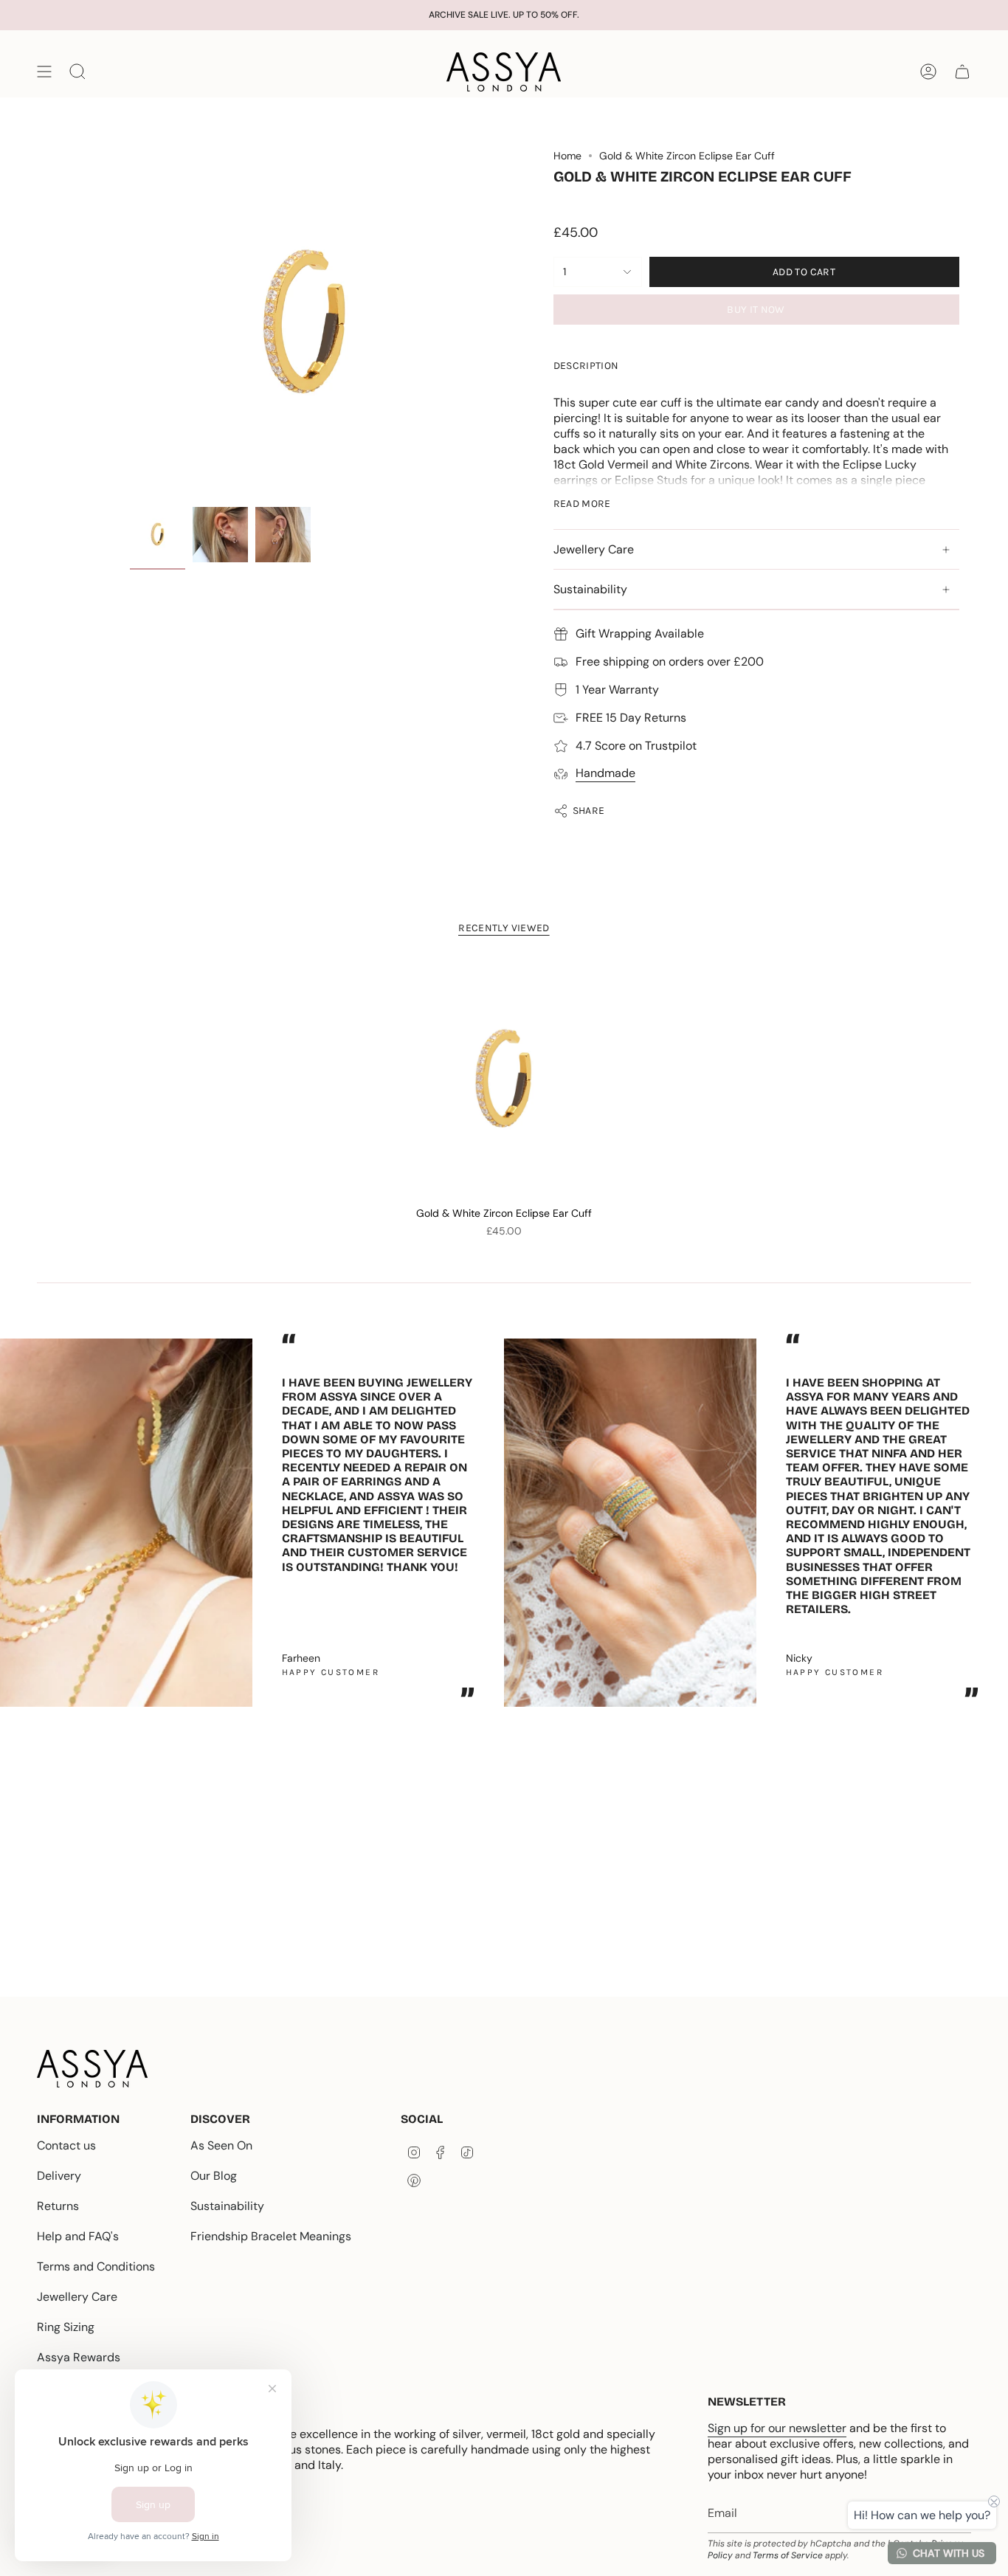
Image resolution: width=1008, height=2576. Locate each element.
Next (986, 1516)
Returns (58, 2206)
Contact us (66, 2145)
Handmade (605, 773)
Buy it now (756, 310)
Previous (130, 325)
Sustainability (590, 589)
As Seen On (221, 2145)
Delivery (59, 2176)
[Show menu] (44, 72)
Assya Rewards (79, 2357)
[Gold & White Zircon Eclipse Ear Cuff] (504, 1080)
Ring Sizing (66, 2327)
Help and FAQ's (78, 2236)
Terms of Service (788, 2555)
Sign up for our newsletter (777, 2428)
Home (567, 156)
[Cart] (962, 72)
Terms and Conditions (96, 2266)
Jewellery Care (594, 549)
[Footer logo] (92, 2069)
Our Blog (214, 2176)
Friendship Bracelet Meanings (271, 2236)
